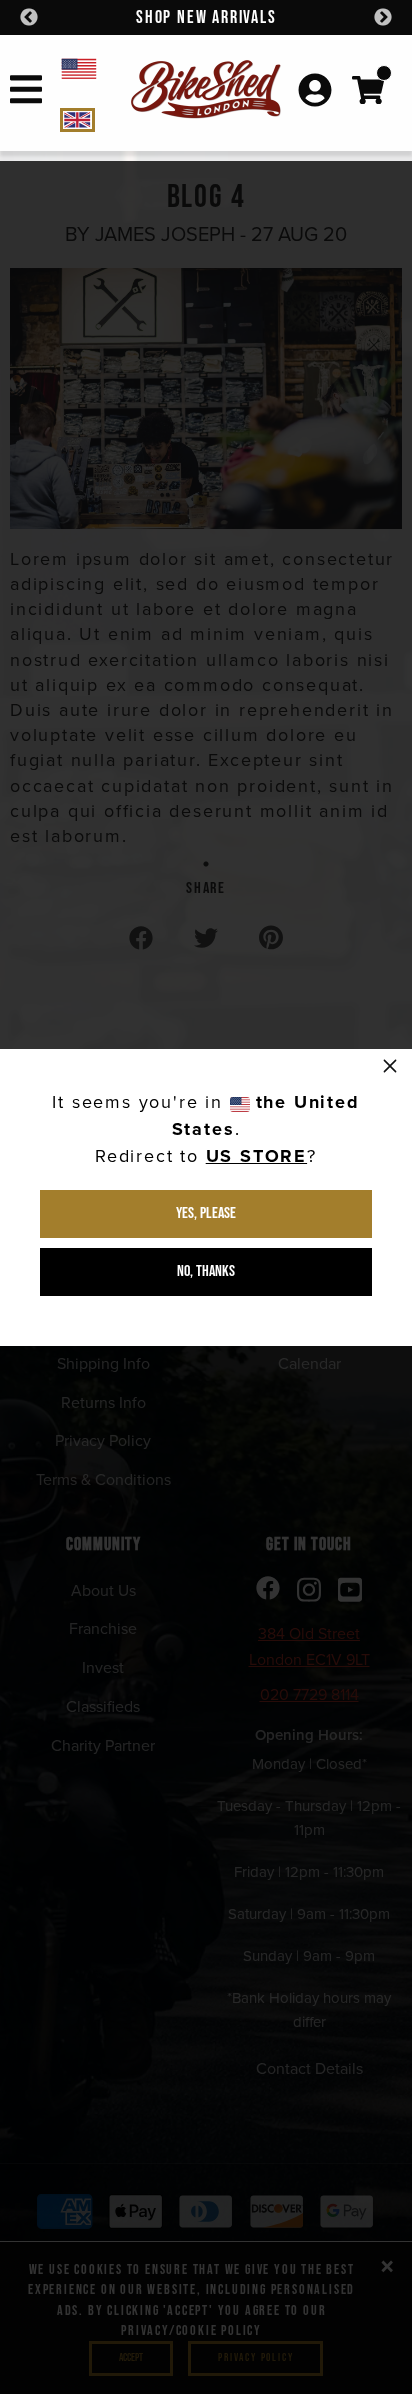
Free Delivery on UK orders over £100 (217, 17)
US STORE (256, 1156)
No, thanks (206, 1271)
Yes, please (206, 1213)
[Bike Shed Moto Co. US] (93, 67)
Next (383, 18)
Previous (29, 18)
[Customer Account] (315, 92)
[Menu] (26, 93)
